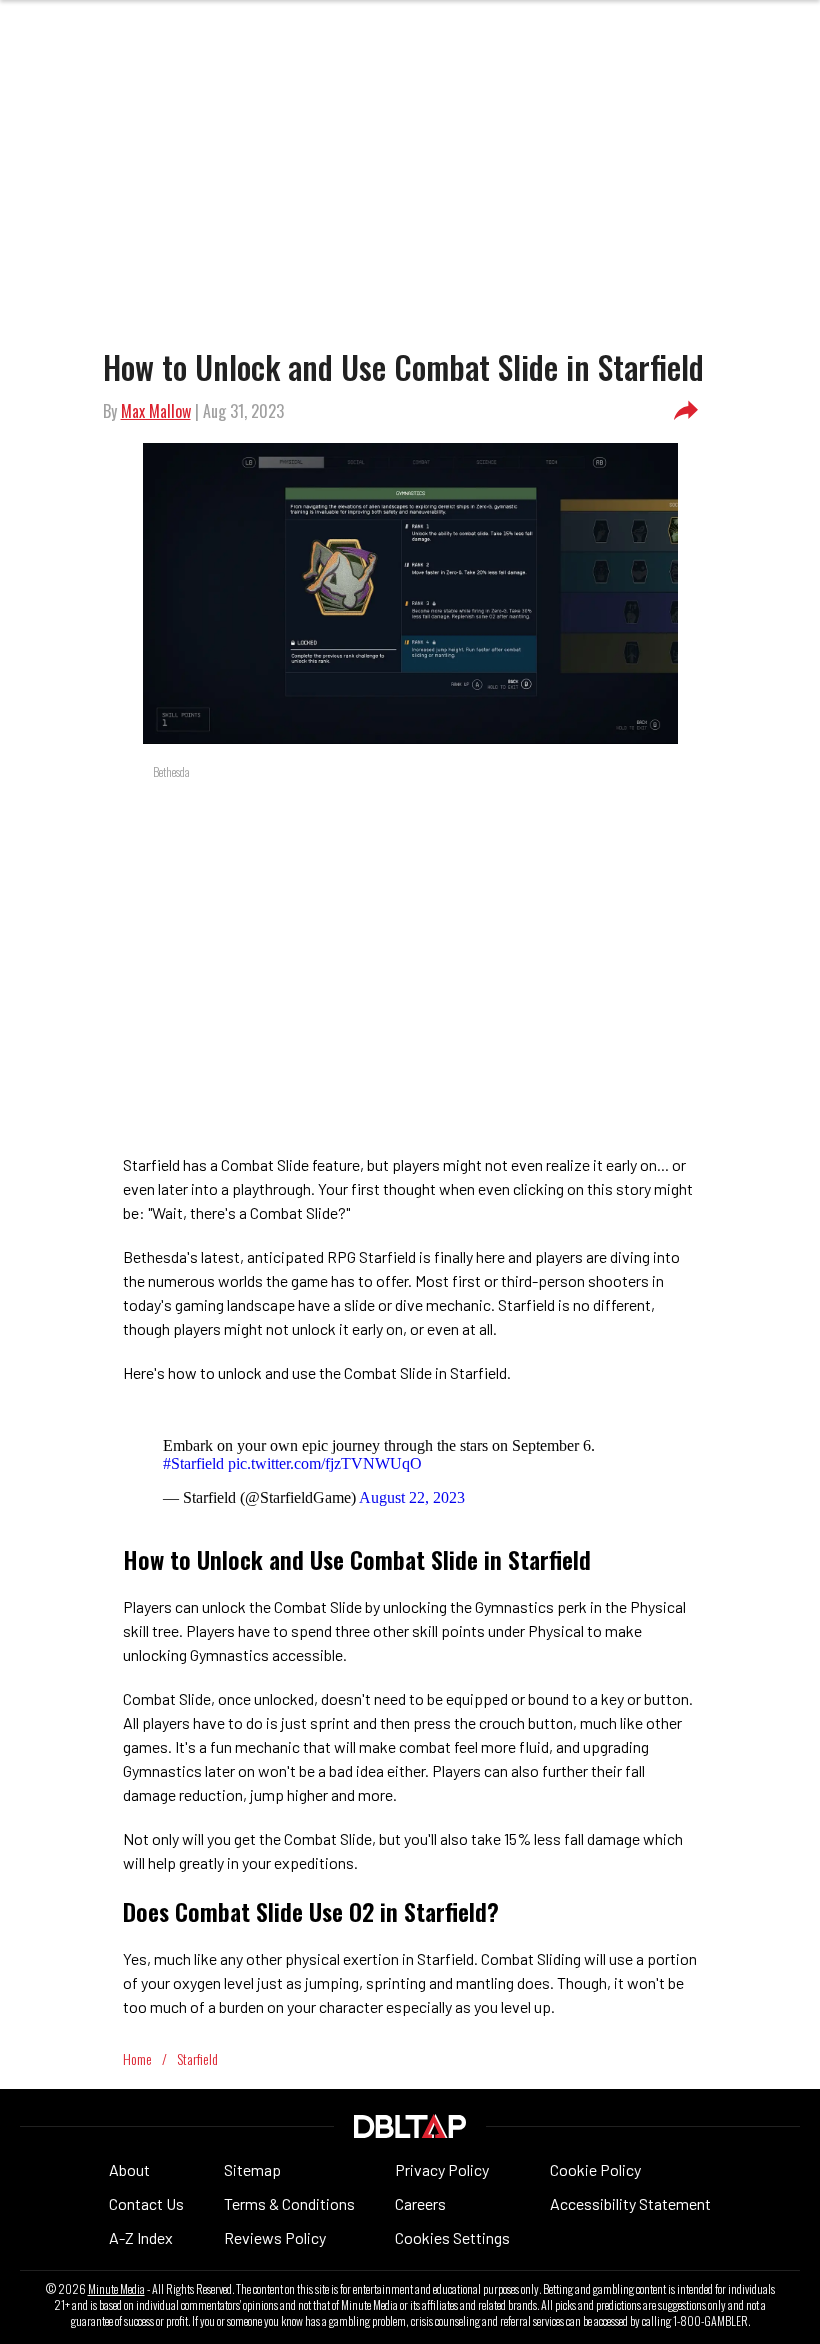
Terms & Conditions (289, 2203)
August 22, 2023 (412, 1497)
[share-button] (686, 411)
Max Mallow (156, 411)
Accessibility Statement (630, 2203)
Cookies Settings (452, 2237)
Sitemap (252, 2169)
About (129, 2169)
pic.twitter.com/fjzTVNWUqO (325, 1463)
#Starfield (193, 1463)
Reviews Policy (275, 2237)
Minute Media (116, 2289)
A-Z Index (141, 2237)
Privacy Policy (442, 2169)
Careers (420, 2203)
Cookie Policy (595, 2169)
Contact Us (146, 2203)
